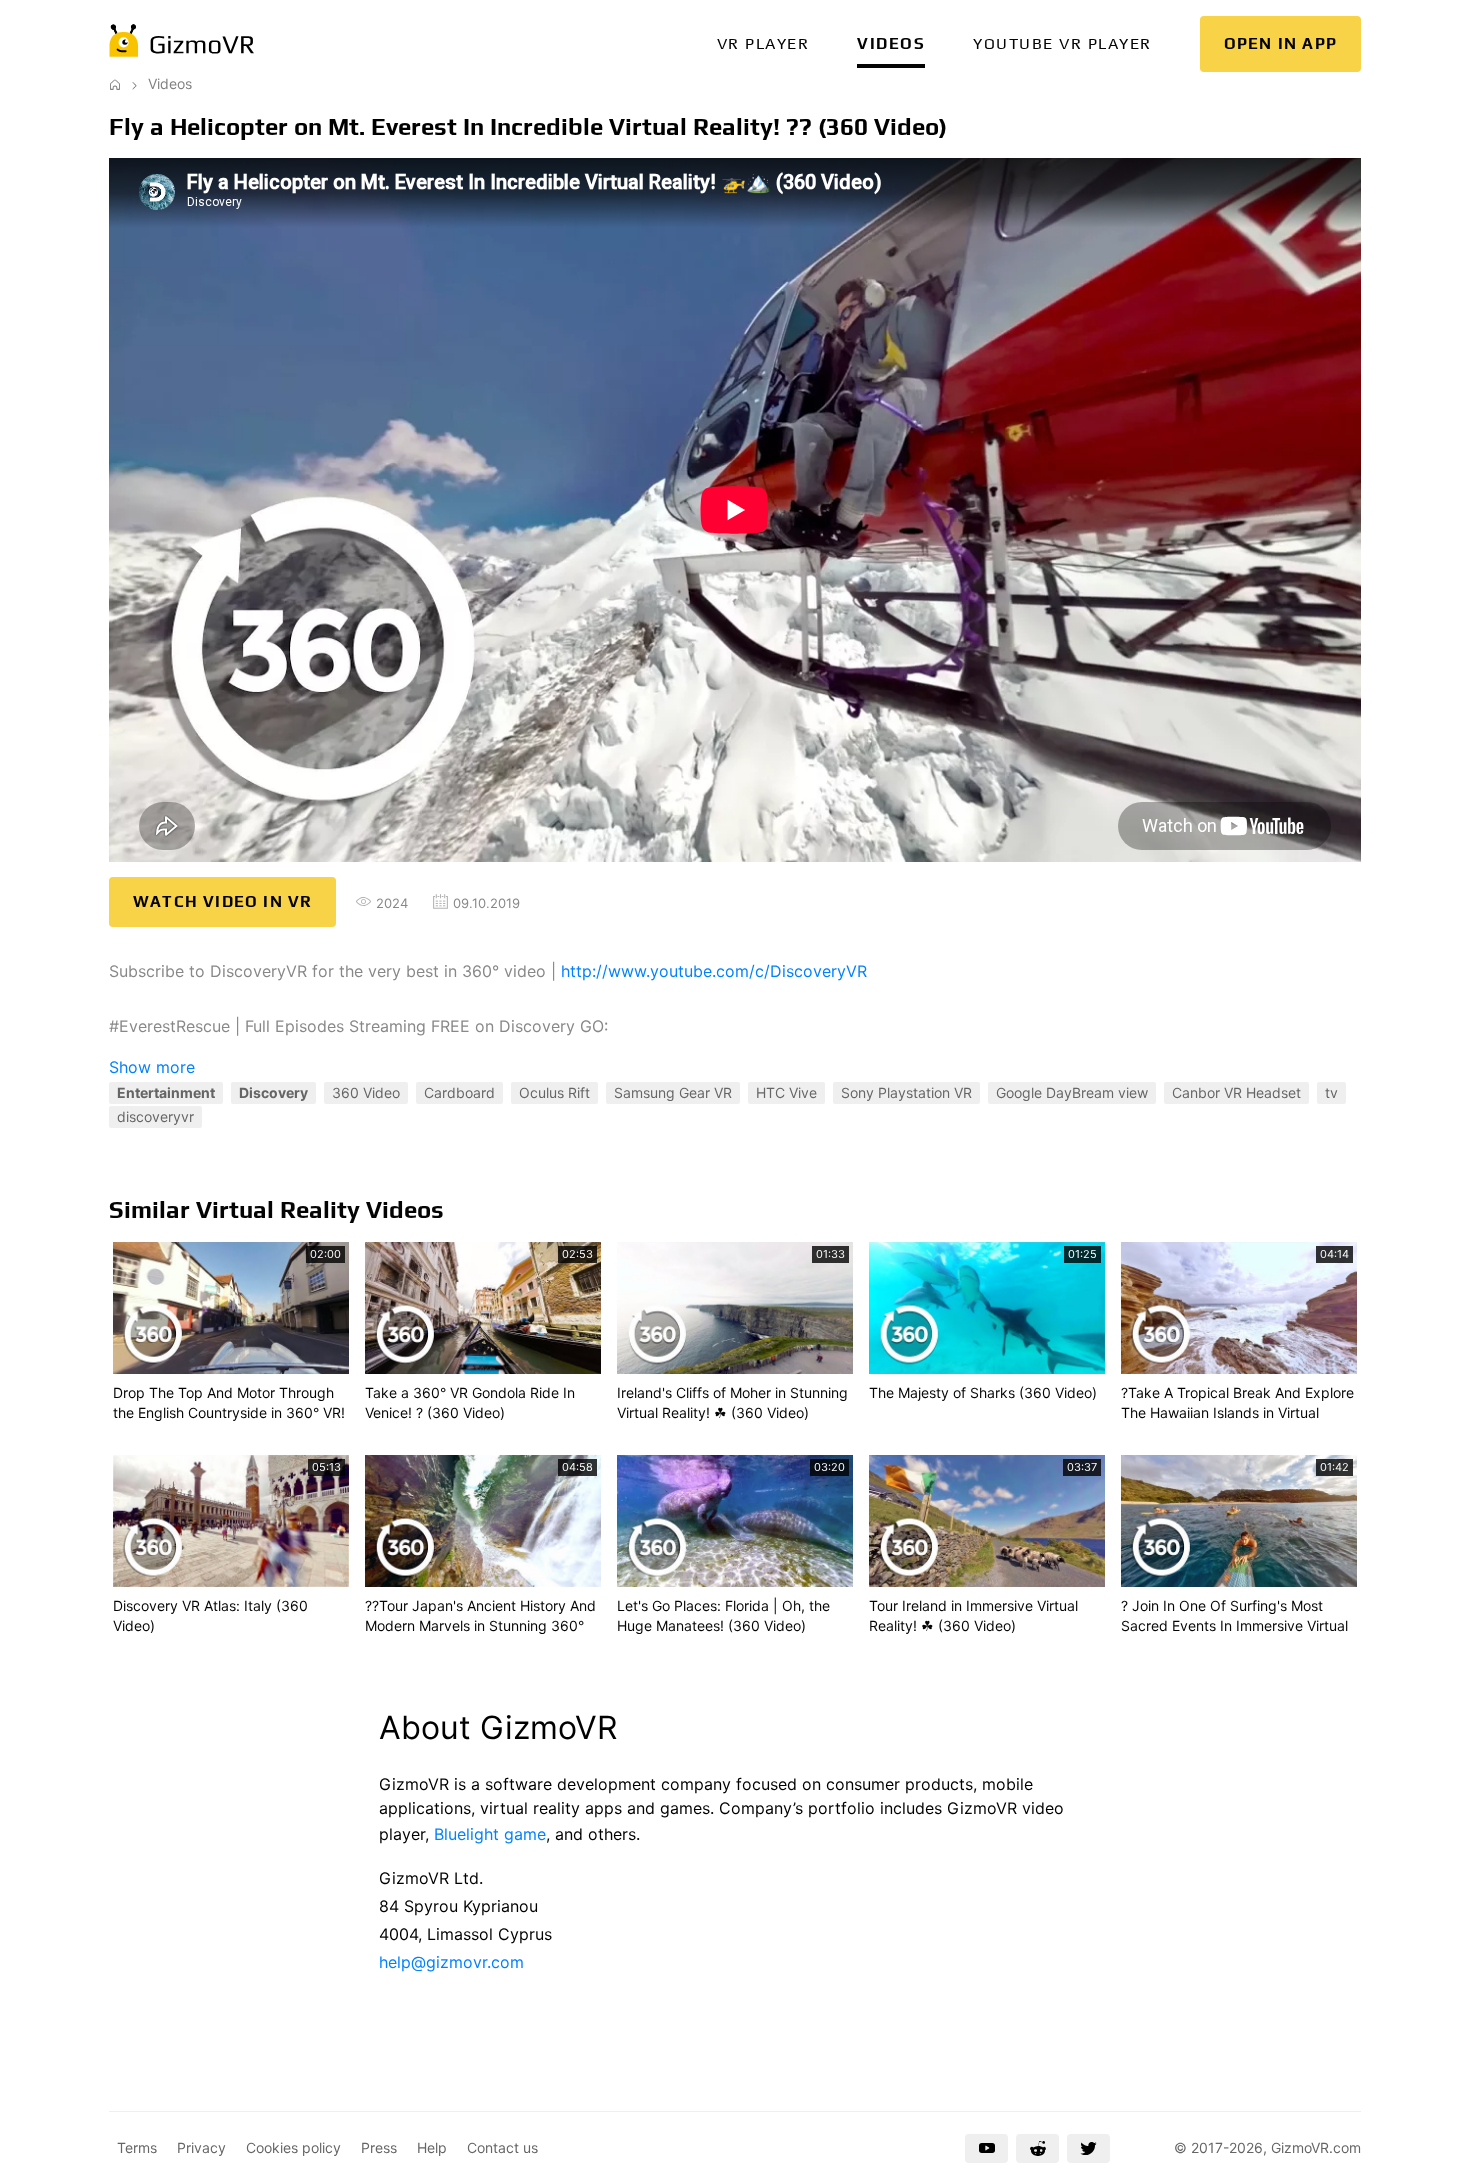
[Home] (115, 83)
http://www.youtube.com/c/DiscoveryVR (714, 971)
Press (379, 2147)
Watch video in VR (222, 901)
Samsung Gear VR (673, 1092)
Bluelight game (490, 1834)
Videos (891, 43)
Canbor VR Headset (1236, 1092)
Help (432, 2147)
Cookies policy (293, 2147)
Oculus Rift (554, 1092)
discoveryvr (155, 1116)
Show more (152, 1067)
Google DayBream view (1072, 1092)
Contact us (502, 2147)
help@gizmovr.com (451, 1962)
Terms (137, 2147)
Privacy (201, 2147)
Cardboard (459, 1092)
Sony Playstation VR (906, 1092)
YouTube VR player (1062, 43)
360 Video (366, 1092)
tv (1331, 1092)
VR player (763, 43)
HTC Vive (786, 1092)
